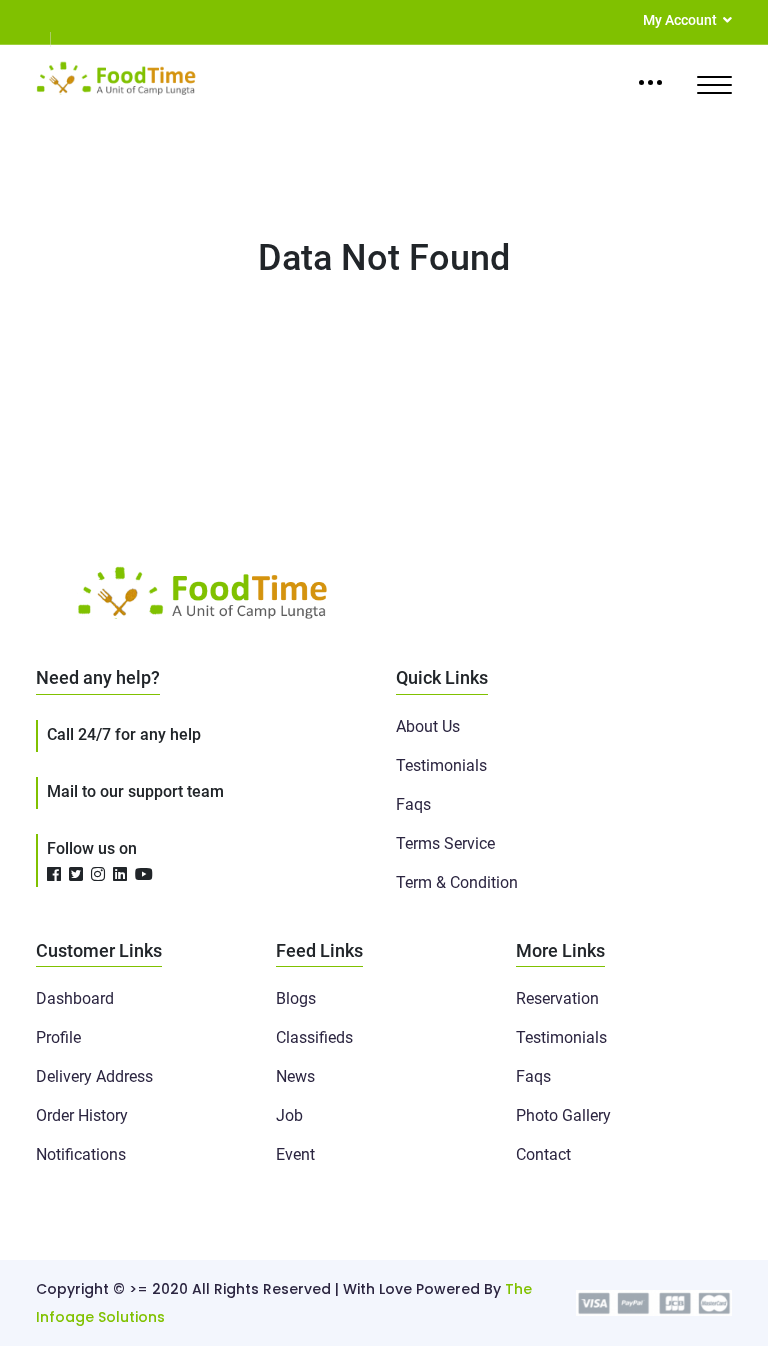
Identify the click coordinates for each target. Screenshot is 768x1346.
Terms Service (445, 843)
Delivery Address (94, 1076)
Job (289, 1115)
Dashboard (75, 998)
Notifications (81, 1154)
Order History (82, 1115)
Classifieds (314, 1037)
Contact (543, 1154)
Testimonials (441, 765)
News (295, 1076)
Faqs (413, 804)
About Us (428, 726)
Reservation (557, 998)
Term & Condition (457, 882)
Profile (58, 1037)
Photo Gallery (563, 1115)
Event (295, 1154)
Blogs (296, 998)
